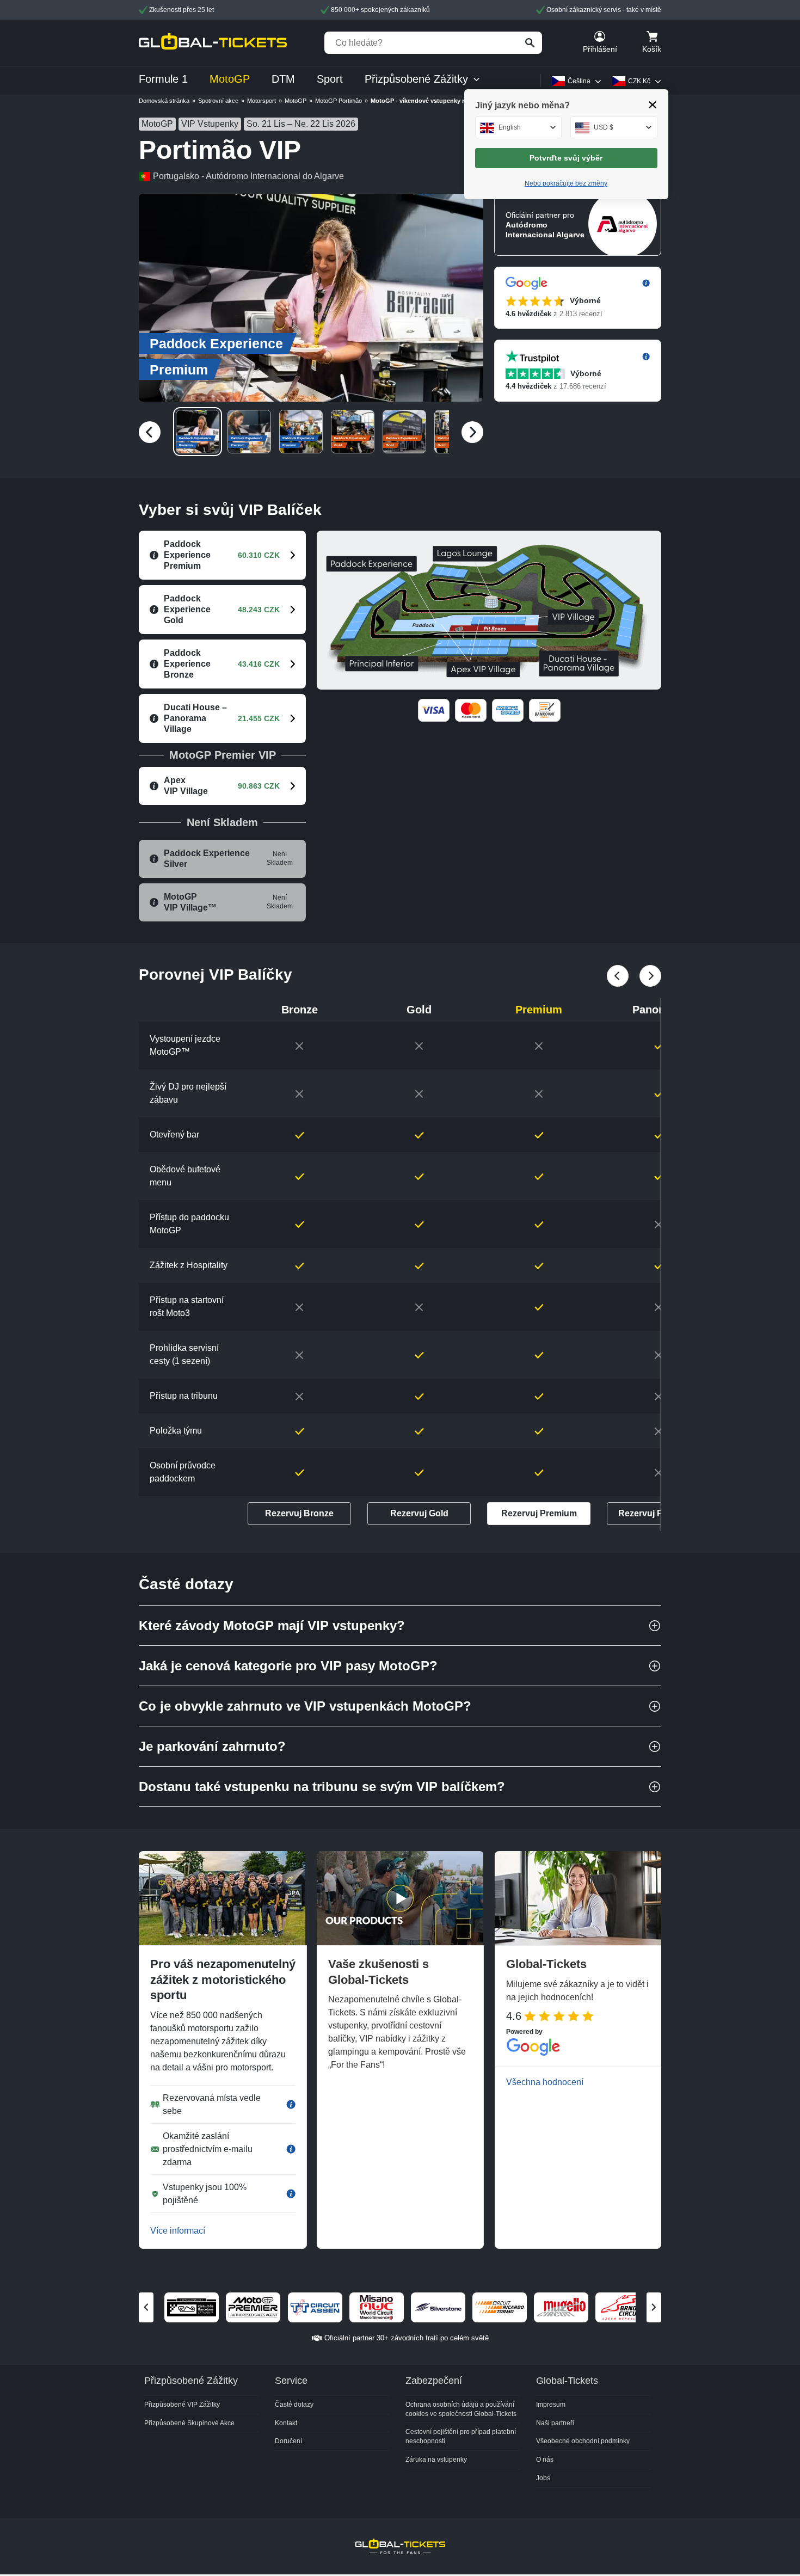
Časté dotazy (294, 2405)
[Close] (653, 105)
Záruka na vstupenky (436, 2460)
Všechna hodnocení (545, 2082)
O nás (545, 2460)
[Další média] (472, 432)
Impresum (551, 2405)
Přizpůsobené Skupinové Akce (189, 2423)
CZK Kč (639, 81)
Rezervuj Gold (419, 1513)
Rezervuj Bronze (299, 1513)
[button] (311, 298)
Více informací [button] (178, 2231)
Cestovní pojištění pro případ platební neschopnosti (461, 2436)
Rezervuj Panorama (659, 1513)
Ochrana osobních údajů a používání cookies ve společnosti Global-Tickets (461, 2409)
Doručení (288, 2441)
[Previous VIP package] (650, 976)
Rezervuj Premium (539, 1513)
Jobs (543, 2478)
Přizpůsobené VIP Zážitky (182, 2405)
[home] (213, 43)
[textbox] (519, 127)
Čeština (579, 81)
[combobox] (519, 127)
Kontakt (286, 2423)
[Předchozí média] (150, 432)
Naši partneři (555, 2423)
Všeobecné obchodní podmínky (583, 2441)
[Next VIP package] (618, 976)
